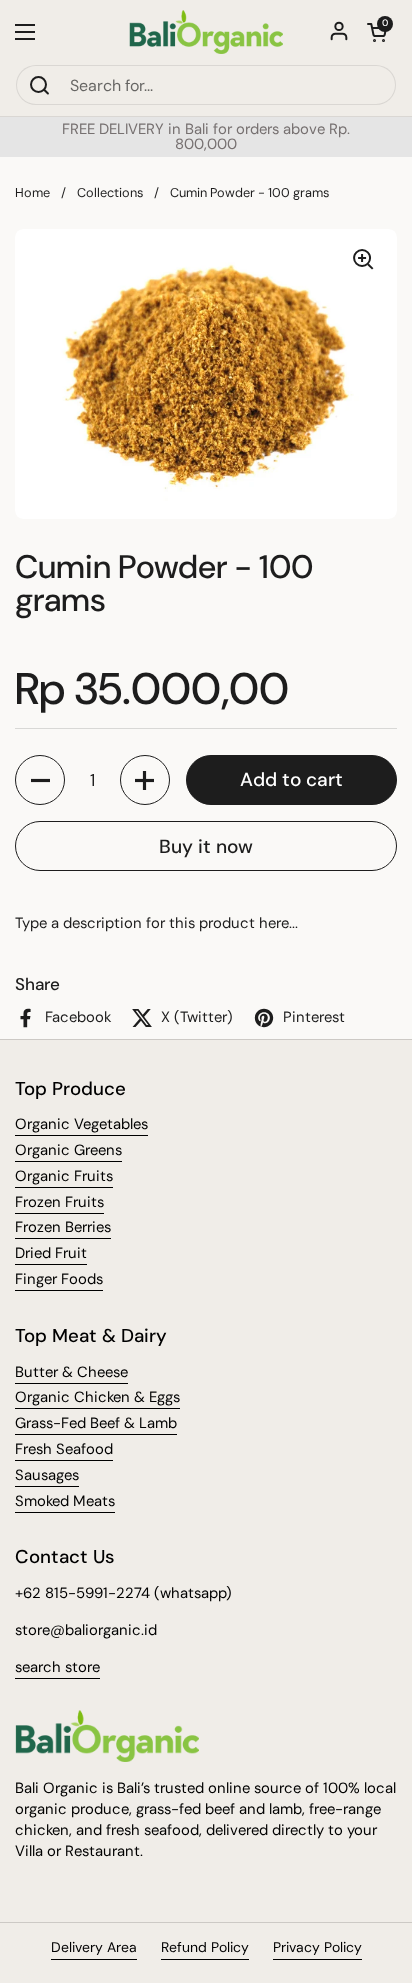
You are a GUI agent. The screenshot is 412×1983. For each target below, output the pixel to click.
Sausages (47, 1475)
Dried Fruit (51, 1253)
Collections (110, 192)
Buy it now (206, 846)
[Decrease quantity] (40, 780)
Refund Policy (205, 1947)
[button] (377, 32)
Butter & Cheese (71, 1372)
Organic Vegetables (81, 1124)
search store (57, 1667)
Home (32, 192)
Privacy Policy (317, 1947)
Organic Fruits (64, 1176)
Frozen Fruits (59, 1202)
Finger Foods (59, 1279)
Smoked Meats (65, 1501)
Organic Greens (68, 1150)
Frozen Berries (63, 1227)
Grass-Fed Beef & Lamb (96, 1423)
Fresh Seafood (64, 1449)
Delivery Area (94, 1947)
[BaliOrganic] (206, 32)
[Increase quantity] (145, 780)
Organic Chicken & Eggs (97, 1397)
